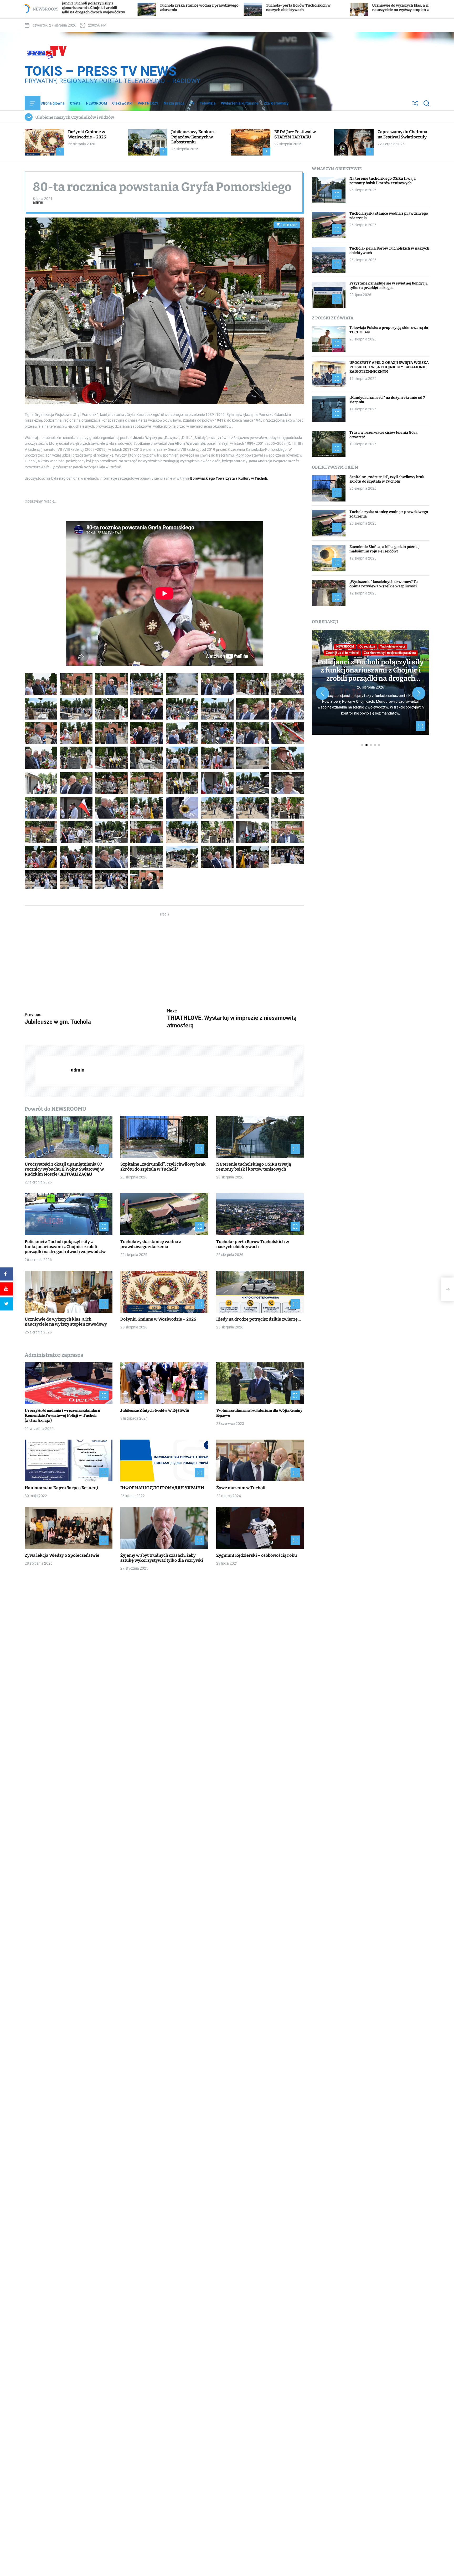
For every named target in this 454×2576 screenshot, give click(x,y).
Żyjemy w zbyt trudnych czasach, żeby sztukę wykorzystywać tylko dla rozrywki (162, 1558)
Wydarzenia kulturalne (240, 103)
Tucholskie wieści (401, 657)
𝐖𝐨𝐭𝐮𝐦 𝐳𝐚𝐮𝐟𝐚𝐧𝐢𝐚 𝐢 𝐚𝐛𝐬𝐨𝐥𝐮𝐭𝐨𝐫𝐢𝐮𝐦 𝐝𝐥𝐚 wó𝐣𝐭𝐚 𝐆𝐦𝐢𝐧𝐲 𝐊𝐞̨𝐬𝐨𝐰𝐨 (259, 1413)
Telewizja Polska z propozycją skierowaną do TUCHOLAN (389, 330)
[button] (322, 694)
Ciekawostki (122, 103)
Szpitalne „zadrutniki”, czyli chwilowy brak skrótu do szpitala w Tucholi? (163, 1167)
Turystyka (366, 663)
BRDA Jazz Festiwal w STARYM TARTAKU (295, 134)
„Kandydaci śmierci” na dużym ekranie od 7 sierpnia (387, 400)
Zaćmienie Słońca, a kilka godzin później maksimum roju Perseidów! (385, 549)
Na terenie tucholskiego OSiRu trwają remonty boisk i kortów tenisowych (254, 1167)
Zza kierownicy (276, 103)
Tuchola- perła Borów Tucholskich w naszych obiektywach (253, 1244)
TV (192, 103)
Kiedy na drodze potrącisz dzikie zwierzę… (365, 8)
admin (38, 203)
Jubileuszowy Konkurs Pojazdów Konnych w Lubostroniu (193, 137)
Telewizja (208, 103)
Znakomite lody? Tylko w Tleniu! (371, 673)
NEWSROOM (96, 103)
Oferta (75, 103)
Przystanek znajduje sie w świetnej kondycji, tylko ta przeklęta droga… (389, 286)
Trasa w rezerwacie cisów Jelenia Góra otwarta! (383, 435)
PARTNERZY (148, 103)
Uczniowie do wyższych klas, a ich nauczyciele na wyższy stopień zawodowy (165, 8)
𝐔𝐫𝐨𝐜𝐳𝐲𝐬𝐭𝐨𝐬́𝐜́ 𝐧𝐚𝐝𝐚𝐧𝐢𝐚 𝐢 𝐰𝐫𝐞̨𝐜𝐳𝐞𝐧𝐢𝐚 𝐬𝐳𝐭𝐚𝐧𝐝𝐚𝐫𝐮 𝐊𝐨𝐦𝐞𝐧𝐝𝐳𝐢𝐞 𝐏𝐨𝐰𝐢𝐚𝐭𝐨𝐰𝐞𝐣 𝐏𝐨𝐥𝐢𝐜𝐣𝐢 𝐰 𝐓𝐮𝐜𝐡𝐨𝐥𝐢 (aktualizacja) (63, 1416)
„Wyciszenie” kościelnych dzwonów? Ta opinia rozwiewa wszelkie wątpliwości (384, 584)
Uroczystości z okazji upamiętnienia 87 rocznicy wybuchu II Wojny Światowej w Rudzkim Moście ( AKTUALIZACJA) (64, 1169)
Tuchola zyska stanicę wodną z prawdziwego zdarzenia (151, 1244)
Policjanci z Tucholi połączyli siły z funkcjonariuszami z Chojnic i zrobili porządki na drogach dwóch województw (65, 1247)
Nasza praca (174, 103)
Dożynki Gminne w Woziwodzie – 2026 (268, 8)
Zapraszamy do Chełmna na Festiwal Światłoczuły (402, 134)
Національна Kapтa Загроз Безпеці (61, 1488)
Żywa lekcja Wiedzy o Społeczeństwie (62, 1555)
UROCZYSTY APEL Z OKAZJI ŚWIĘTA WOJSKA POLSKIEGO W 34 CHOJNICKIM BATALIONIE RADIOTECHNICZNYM (389, 367)
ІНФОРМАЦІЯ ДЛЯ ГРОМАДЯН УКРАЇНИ (162, 1488)
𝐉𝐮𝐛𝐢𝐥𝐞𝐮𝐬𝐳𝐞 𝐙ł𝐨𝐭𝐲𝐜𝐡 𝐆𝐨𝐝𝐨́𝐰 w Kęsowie (155, 1411)
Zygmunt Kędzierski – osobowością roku (257, 1555)
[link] (229, 479)
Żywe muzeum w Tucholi (241, 1488)
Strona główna (53, 103)
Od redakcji (358, 657)
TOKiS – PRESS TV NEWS (101, 71)
